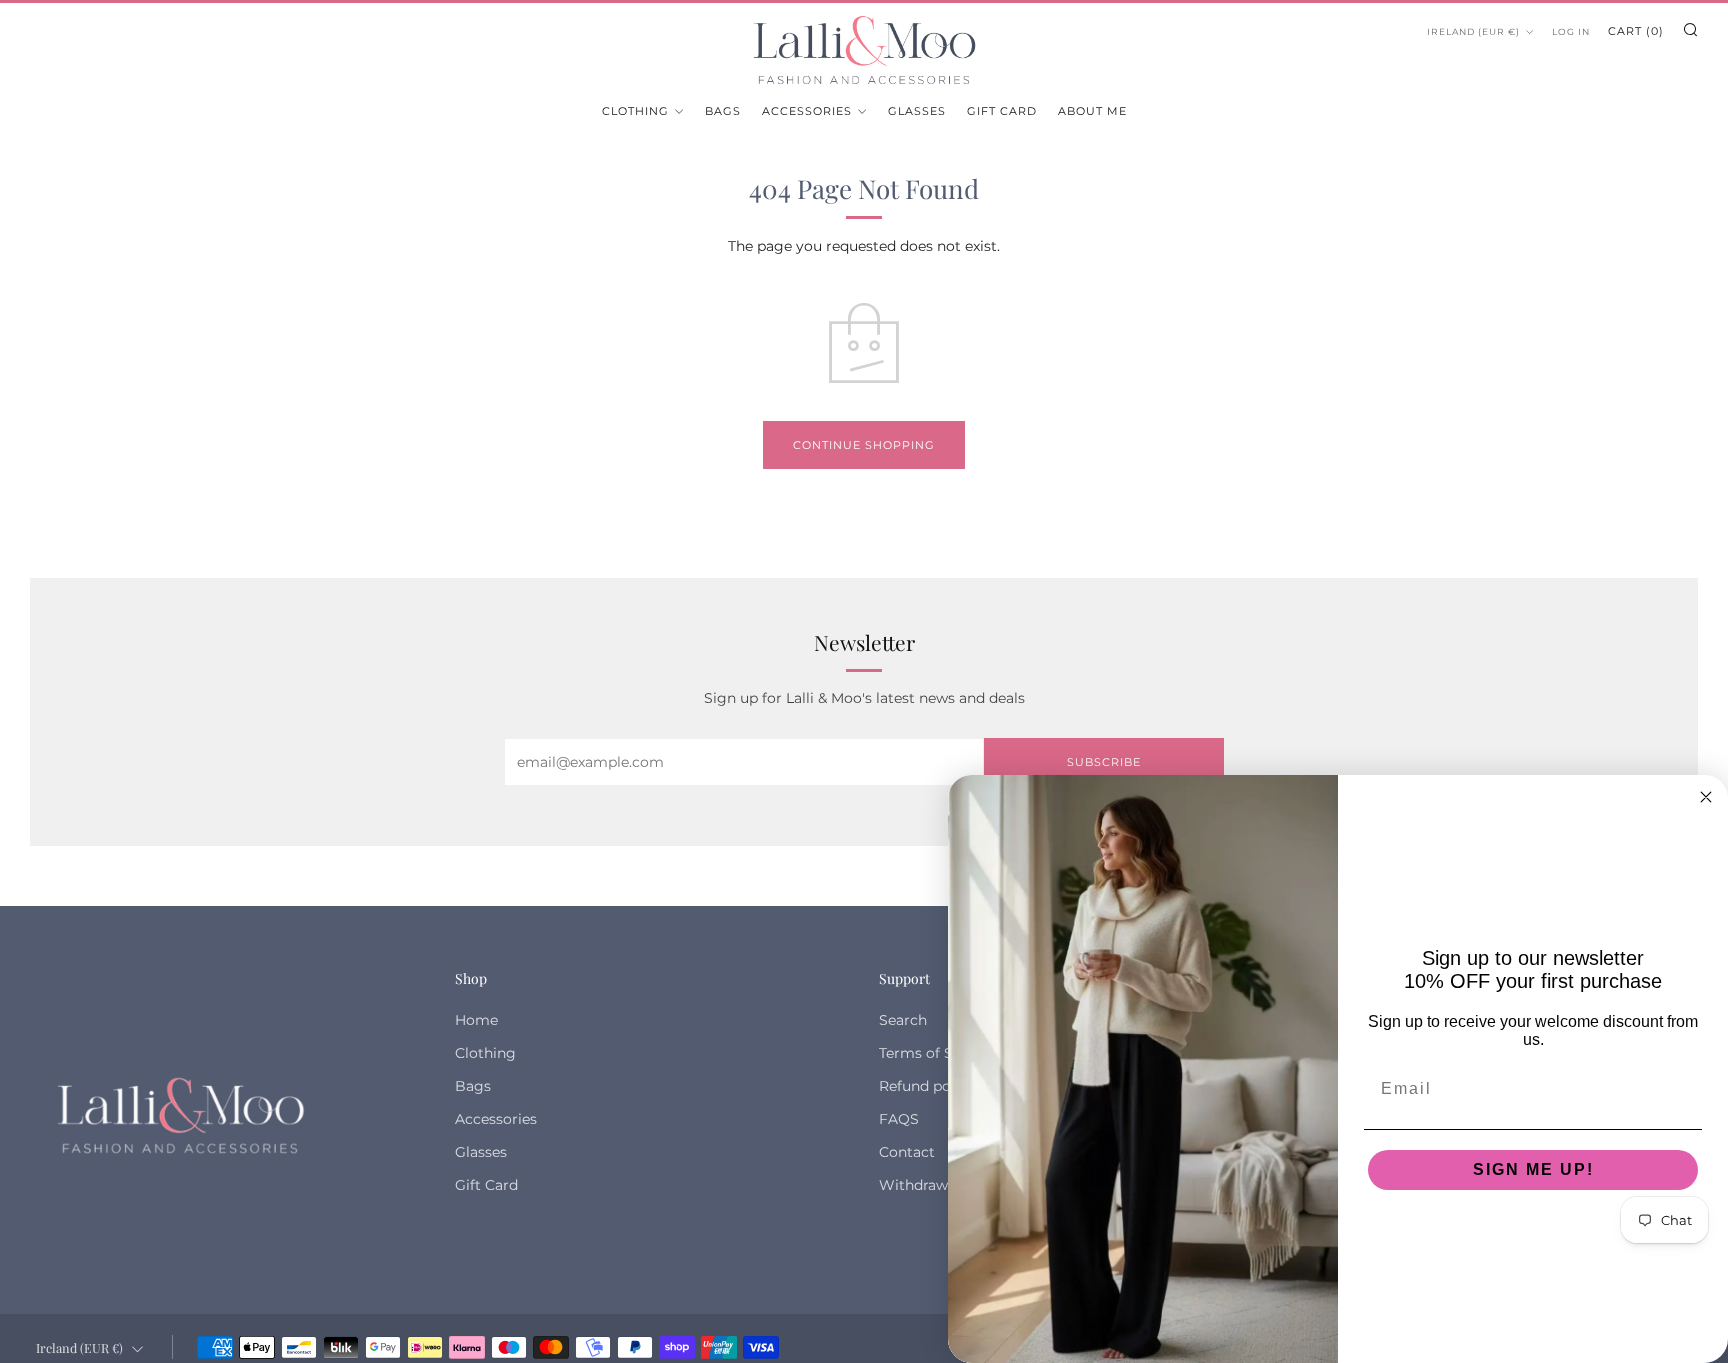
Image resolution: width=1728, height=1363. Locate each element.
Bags (723, 111)
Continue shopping (864, 445)
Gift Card (1002, 111)
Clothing (635, 111)
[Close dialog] (1706, 797)
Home (476, 1020)
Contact (907, 1152)
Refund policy (927, 1086)
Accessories (807, 111)
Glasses (917, 111)
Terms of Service (937, 1053)
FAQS (899, 1119)
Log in (1571, 31)
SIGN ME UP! (1533, 1169)
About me (1092, 111)
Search (903, 1020)
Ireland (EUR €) (1473, 31)
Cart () (1636, 31)
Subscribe (1104, 762)
